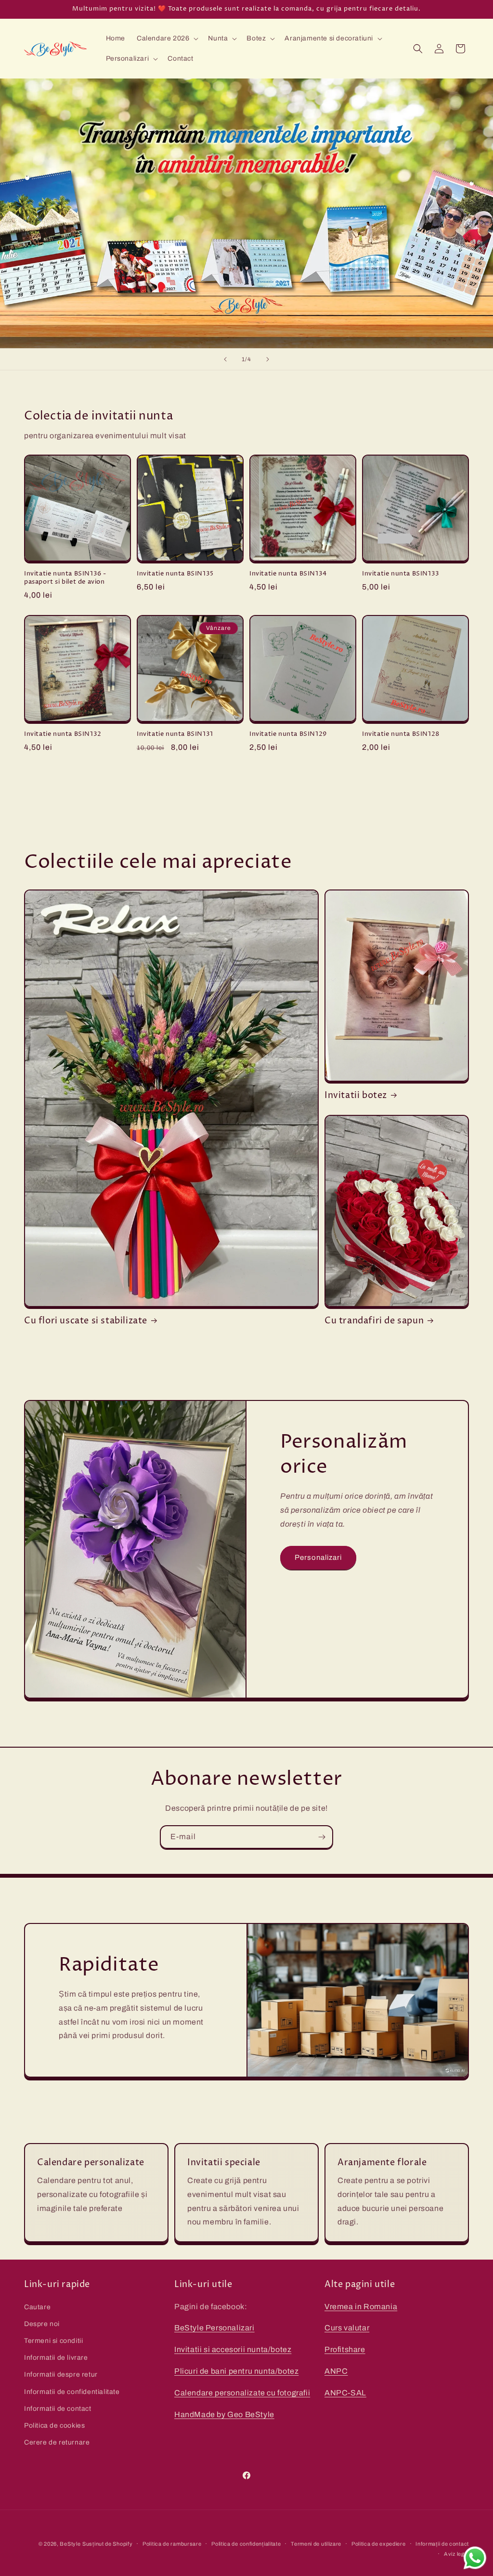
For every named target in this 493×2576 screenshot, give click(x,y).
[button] (167, 39)
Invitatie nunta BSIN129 (288, 734)
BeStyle (70, 2544)
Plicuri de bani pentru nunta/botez (236, 2371)
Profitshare (345, 2349)
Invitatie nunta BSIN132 (63, 734)
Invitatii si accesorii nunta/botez (233, 2349)
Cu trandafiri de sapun (374, 1321)
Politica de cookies (54, 2426)
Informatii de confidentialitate (72, 2392)
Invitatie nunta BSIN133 (401, 574)
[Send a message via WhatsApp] (475, 2558)
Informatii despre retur (61, 2374)
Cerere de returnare (57, 2442)
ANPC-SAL (345, 2393)
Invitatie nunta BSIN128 (401, 734)
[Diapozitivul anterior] (225, 359)
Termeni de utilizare (316, 2544)
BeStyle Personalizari (214, 2328)
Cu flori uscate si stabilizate (86, 1321)
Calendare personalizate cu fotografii (242, 2393)
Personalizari (318, 1557)
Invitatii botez (356, 1095)
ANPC (336, 2371)
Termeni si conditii (53, 2341)
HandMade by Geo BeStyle (224, 2414)
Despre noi (42, 2324)
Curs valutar (347, 2328)
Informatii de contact (58, 2409)
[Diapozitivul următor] (268, 359)
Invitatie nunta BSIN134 (288, 574)
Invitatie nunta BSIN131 (175, 734)
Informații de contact (442, 2544)
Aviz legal (456, 2554)
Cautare (37, 2307)
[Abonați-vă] (322, 1837)
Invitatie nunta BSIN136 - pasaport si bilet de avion (65, 578)
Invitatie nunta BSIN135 (175, 574)
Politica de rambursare (172, 2544)
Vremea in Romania (361, 2307)
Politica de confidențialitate (246, 2544)
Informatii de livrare (56, 2358)
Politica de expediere (379, 2544)
